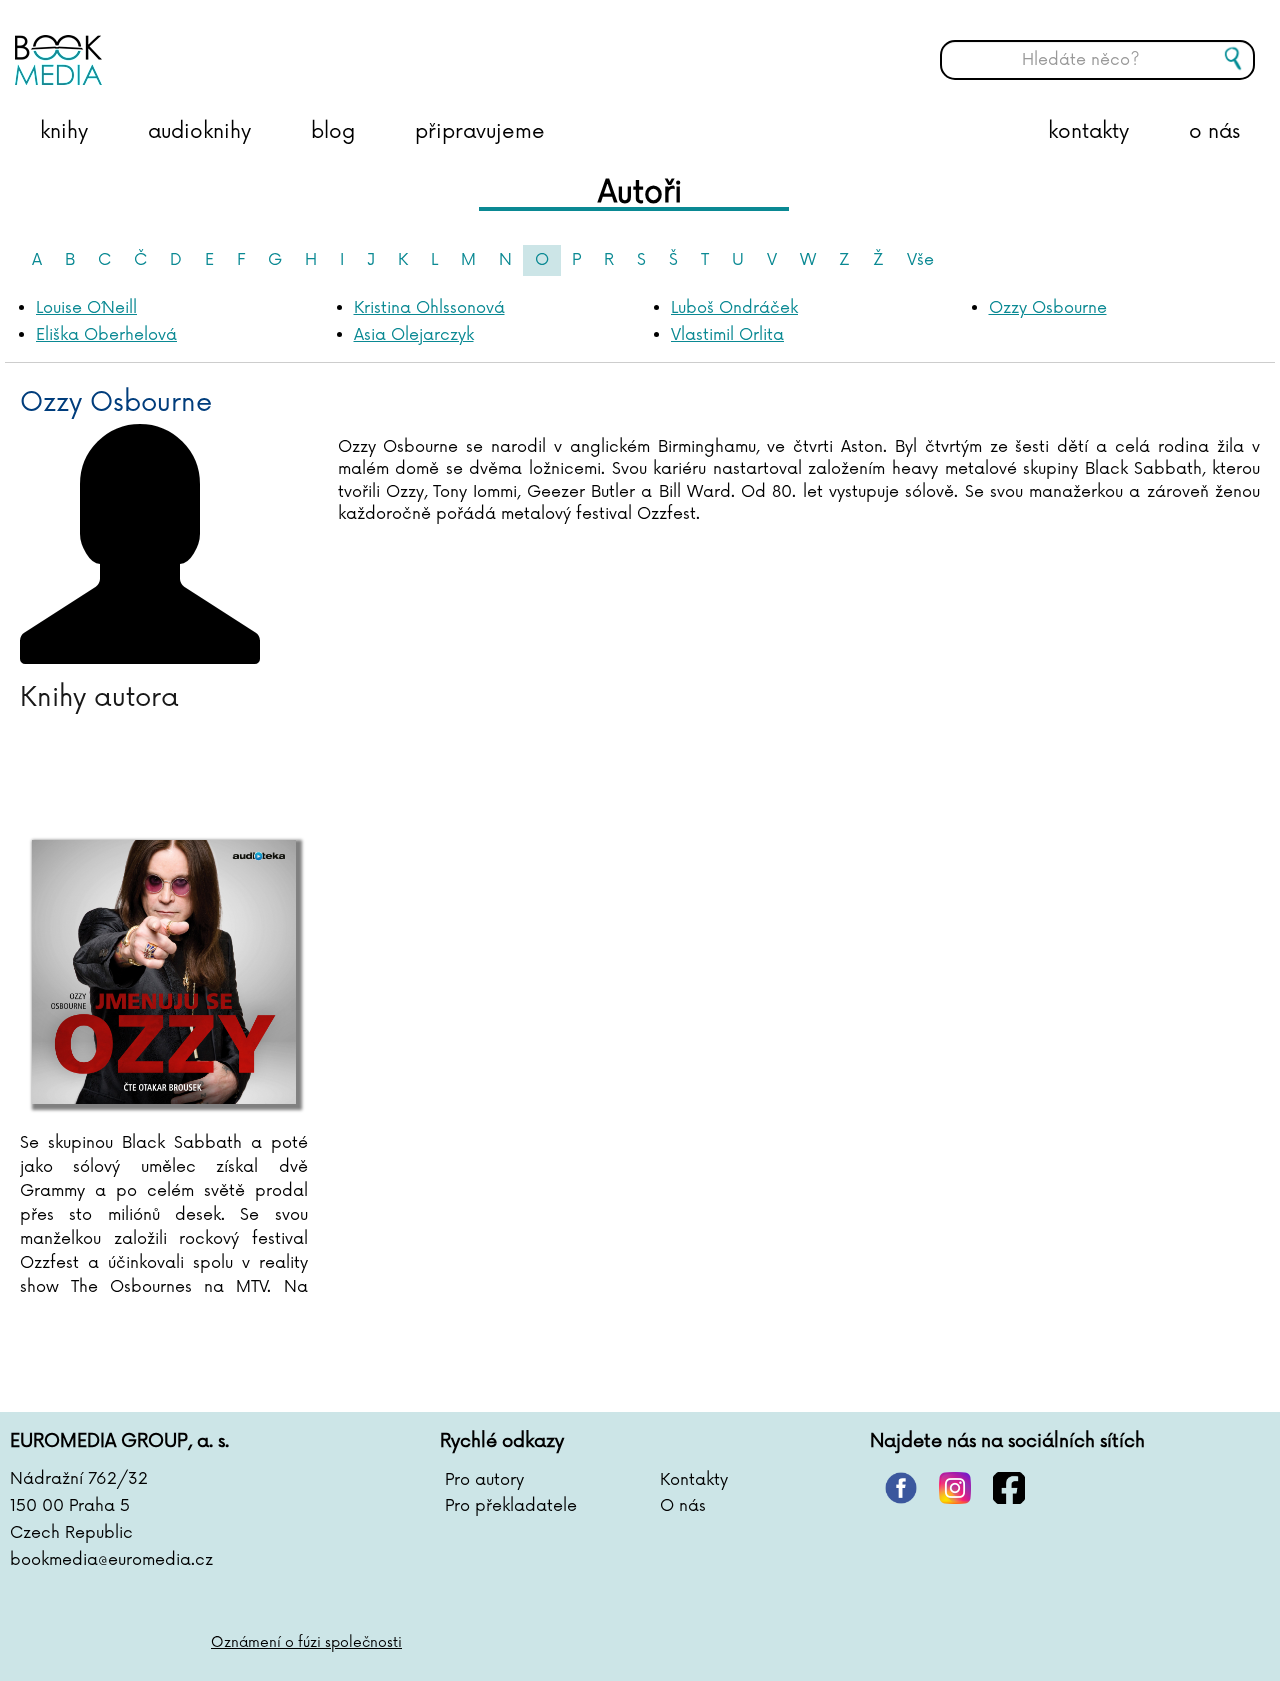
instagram (955, 1488)
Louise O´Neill (86, 308)
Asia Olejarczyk (414, 335)
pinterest (901, 1488)
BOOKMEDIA (215, 45)
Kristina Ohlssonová (429, 308)
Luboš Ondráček (734, 308)
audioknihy (199, 132)
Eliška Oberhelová (106, 335)
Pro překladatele (511, 1506)
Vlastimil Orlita (727, 335)
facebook (1009, 1488)
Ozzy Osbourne (1048, 308)
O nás (683, 1506)
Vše (920, 260)
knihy (64, 132)
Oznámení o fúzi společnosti (306, 1642)
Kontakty (694, 1480)
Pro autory (484, 1480)
